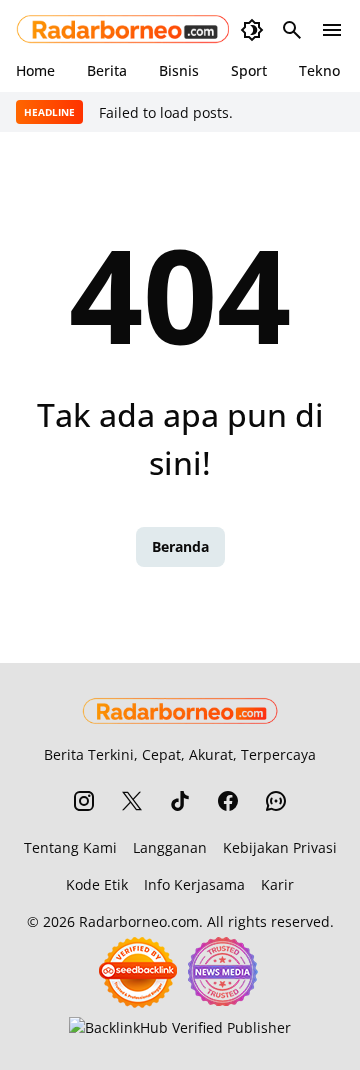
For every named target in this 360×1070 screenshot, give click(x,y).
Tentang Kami (70, 847)
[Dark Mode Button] (252, 30)
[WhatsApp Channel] (276, 801)
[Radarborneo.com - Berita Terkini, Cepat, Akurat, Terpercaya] (124, 30)
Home (35, 70)
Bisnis (179, 70)
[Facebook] (228, 801)
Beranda (180, 546)
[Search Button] (292, 30)
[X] (132, 801)
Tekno (319, 70)
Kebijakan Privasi (280, 847)
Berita (107, 70)
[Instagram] (84, 801)
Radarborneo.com (139, 921)
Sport (249, 70)
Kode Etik (97, 884)
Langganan (170, 847)
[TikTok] (180, 801)
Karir (277, 884)
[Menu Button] (332, 30)
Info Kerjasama (194, 884)
